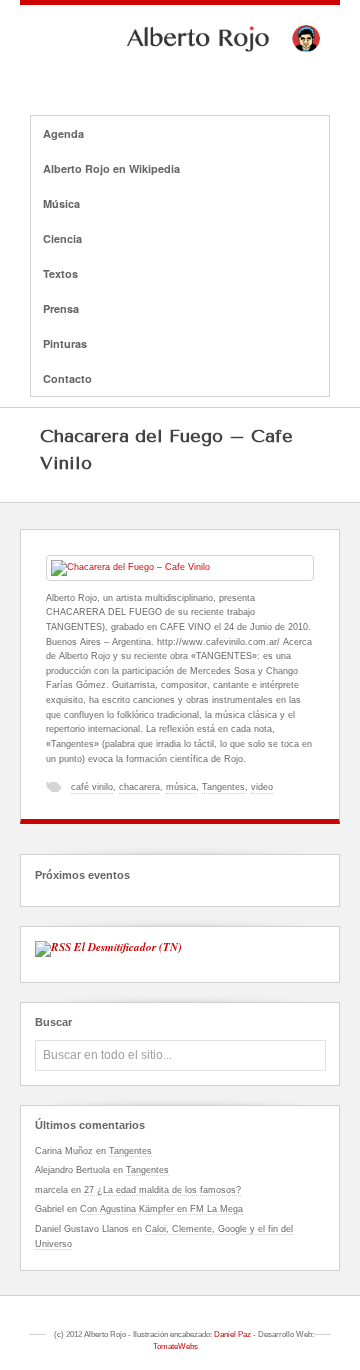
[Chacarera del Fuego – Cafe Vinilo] (180, 568)
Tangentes (223, 787)
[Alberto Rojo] (180, 47)
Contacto (67, 378)
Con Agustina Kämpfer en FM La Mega (161, 1209)
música (181, 787)
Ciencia (56, 239)
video (262, 787)
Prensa (61, 308)
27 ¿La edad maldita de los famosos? (162, 1190)
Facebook (154, 72)
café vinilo (92, 787)
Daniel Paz (232, 1334)
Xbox (180, 72)
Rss (206, 72)
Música (55, 204)
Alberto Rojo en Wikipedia (105, 169)
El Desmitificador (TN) (128, 947)
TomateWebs (175, 1346)
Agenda (63, 133)
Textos (60, 273)
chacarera (139, 787)
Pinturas (65, 343)
